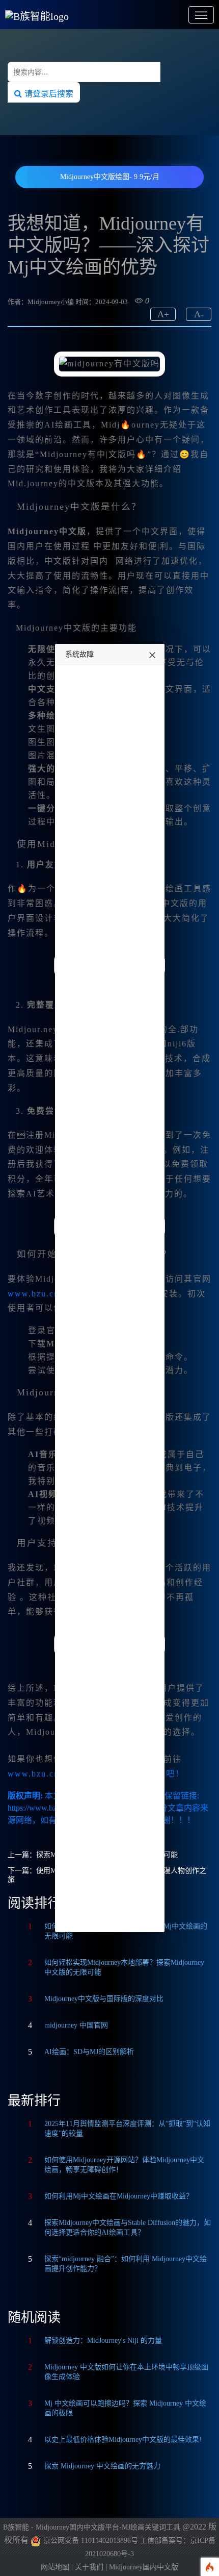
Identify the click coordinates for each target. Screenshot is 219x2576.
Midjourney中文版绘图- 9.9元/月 (110, 177)
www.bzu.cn (33, 1294)
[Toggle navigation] (201, 15)
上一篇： (22, 1855)
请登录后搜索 (48, 93)
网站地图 (55, 2567)
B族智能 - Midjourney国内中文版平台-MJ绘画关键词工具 (92, 2527)
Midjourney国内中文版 (144, 2567)
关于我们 (89, 2567)
